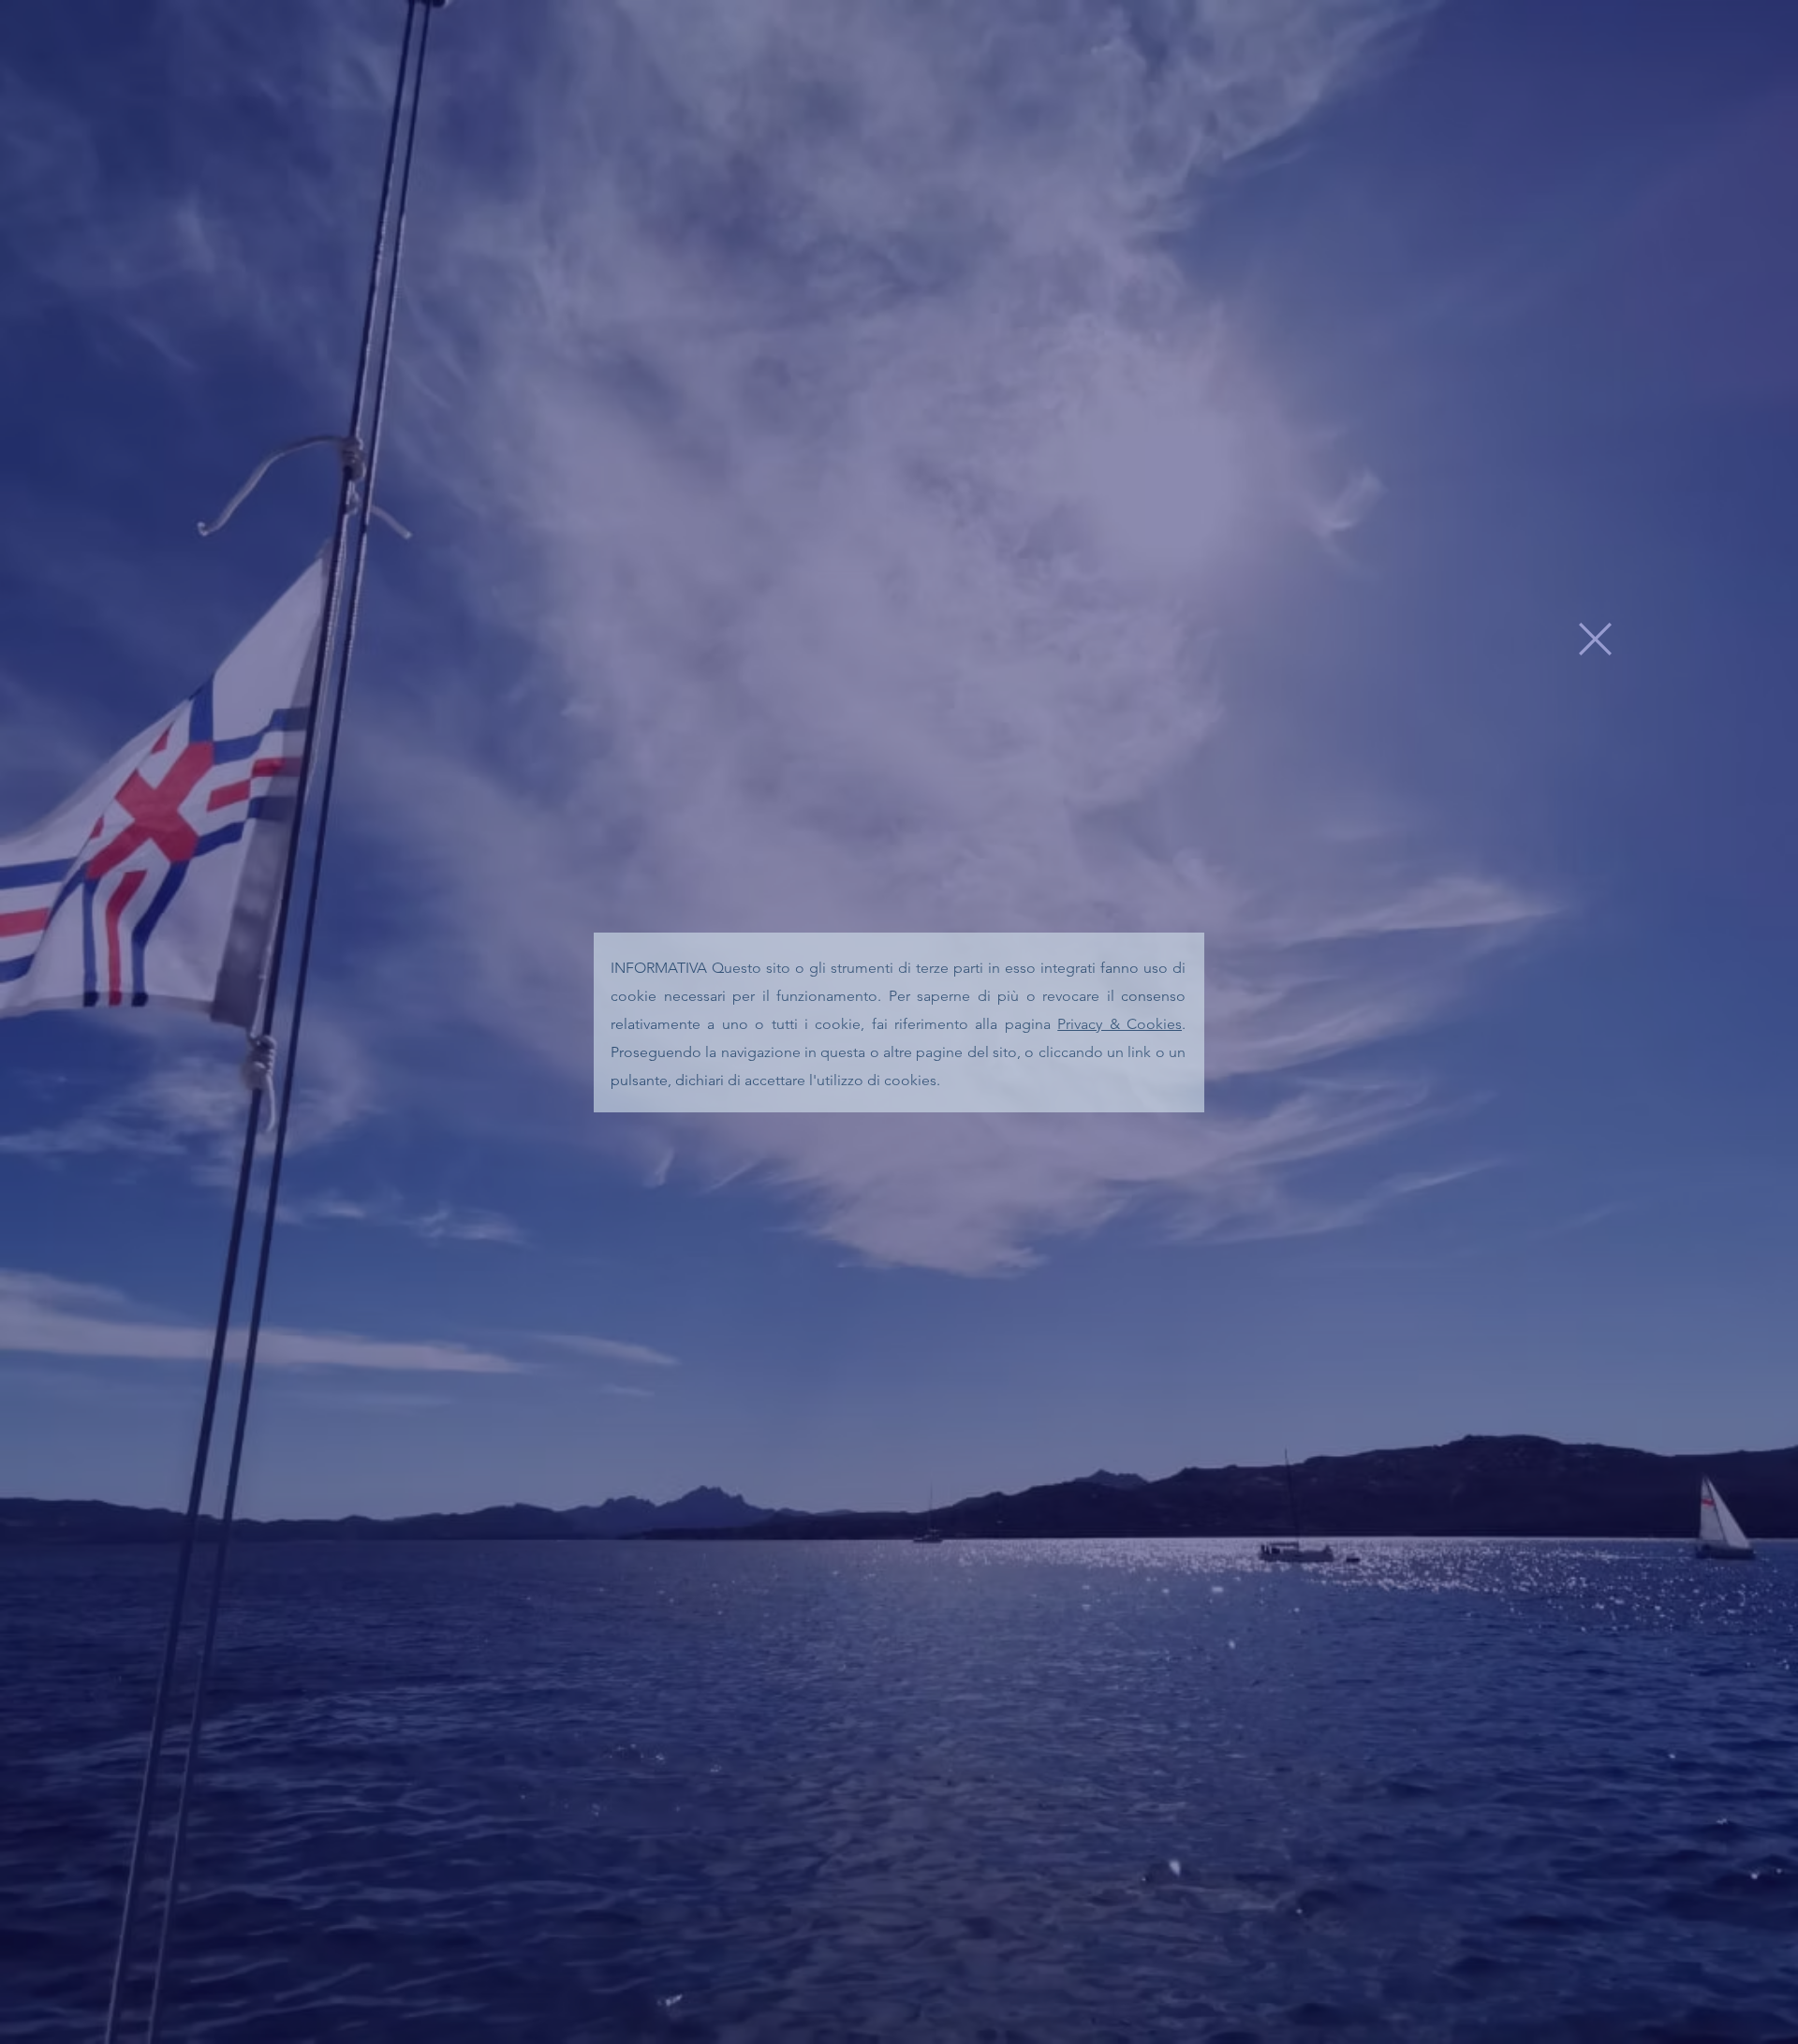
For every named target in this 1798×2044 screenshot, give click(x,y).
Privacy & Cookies (1120, 1024)
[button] (1595, 639)
